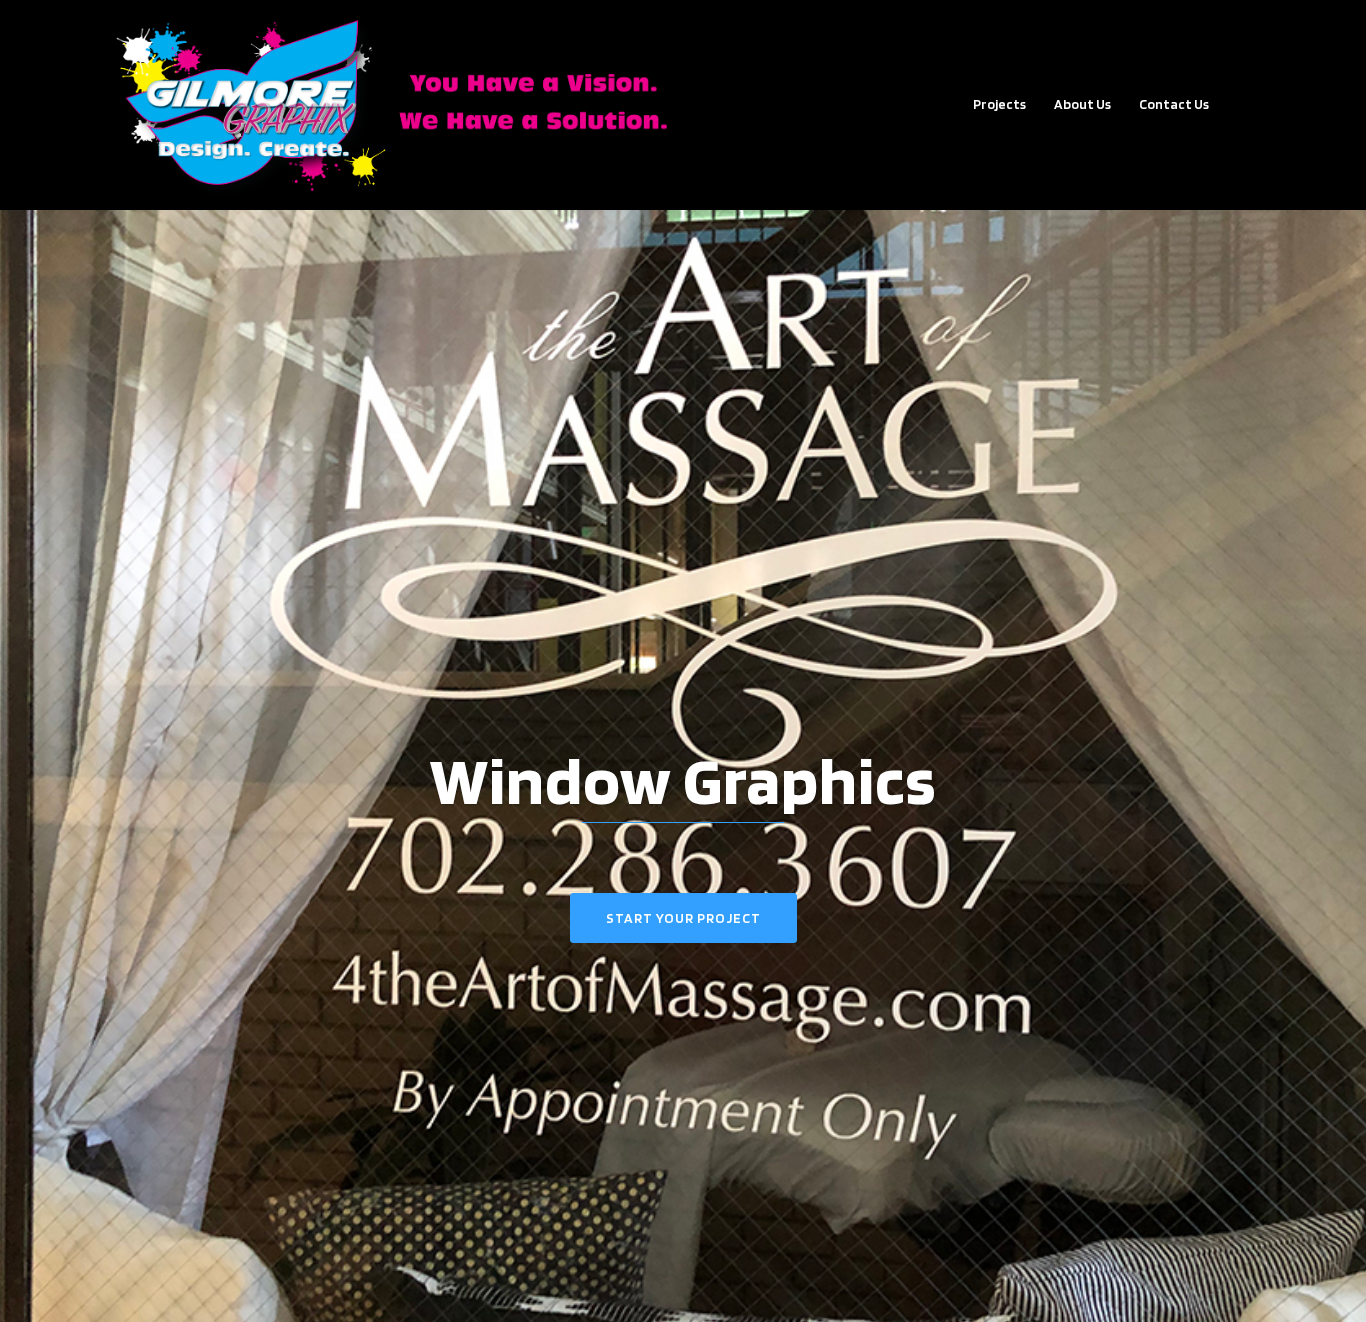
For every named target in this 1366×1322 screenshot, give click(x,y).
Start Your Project (683, 918)
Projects (999, 104)
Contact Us (1174, 104)
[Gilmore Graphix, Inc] (402, 103)
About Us (1082, 104)
